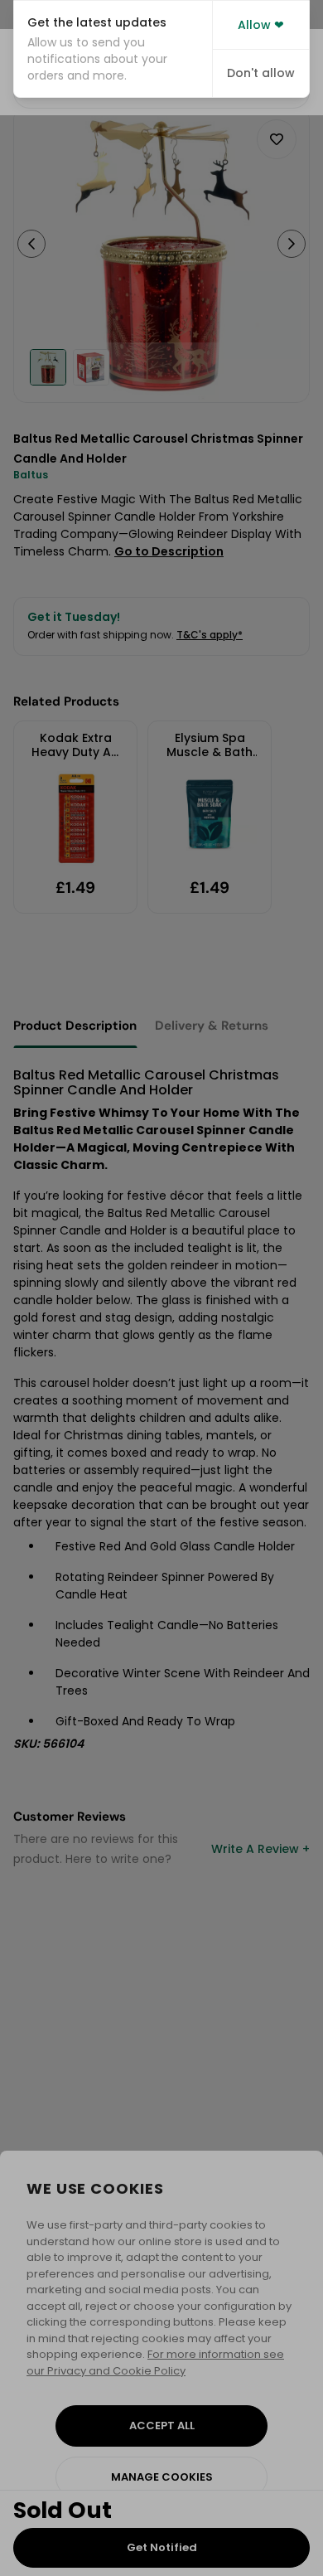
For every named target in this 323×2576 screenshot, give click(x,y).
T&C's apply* (210, 635)
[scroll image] (48, 367)
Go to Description (169, 551)
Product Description (75, 1026)
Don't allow (261, 73)
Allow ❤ (261, 25)
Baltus (31, 475)
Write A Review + (260, 1849)
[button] (113, 49)
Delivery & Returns (212, 1026)
